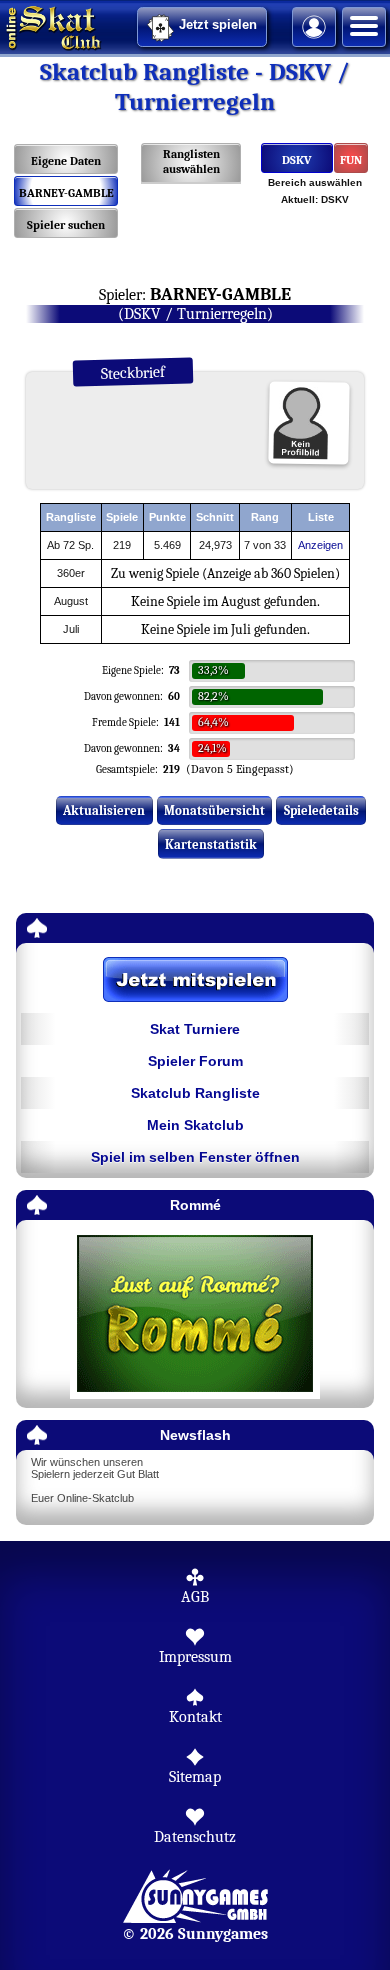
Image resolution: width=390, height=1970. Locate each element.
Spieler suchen (66, 225)
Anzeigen (320, 545)
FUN (351, 160)
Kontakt (195, 1717)
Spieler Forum (195, 1061)
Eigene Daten (66, 161)
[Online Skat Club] (3, 25)
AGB (195, 1597)
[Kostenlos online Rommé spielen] (195, 1314)
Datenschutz (195, 1837)
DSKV (297, 160)
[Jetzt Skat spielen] (195, 981)
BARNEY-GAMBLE (66, 193)
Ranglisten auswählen (191, 161)
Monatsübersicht (214, 810)
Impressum (195, 1657)
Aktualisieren (104, 810)
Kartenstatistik (211, 844)
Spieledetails (321, 810)
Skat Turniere (195, 1029)
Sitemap (195, 1777)
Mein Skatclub (195, 1125)
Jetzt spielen (218, 24)
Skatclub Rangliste (195, 1093)
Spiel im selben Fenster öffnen (195, 1157)
